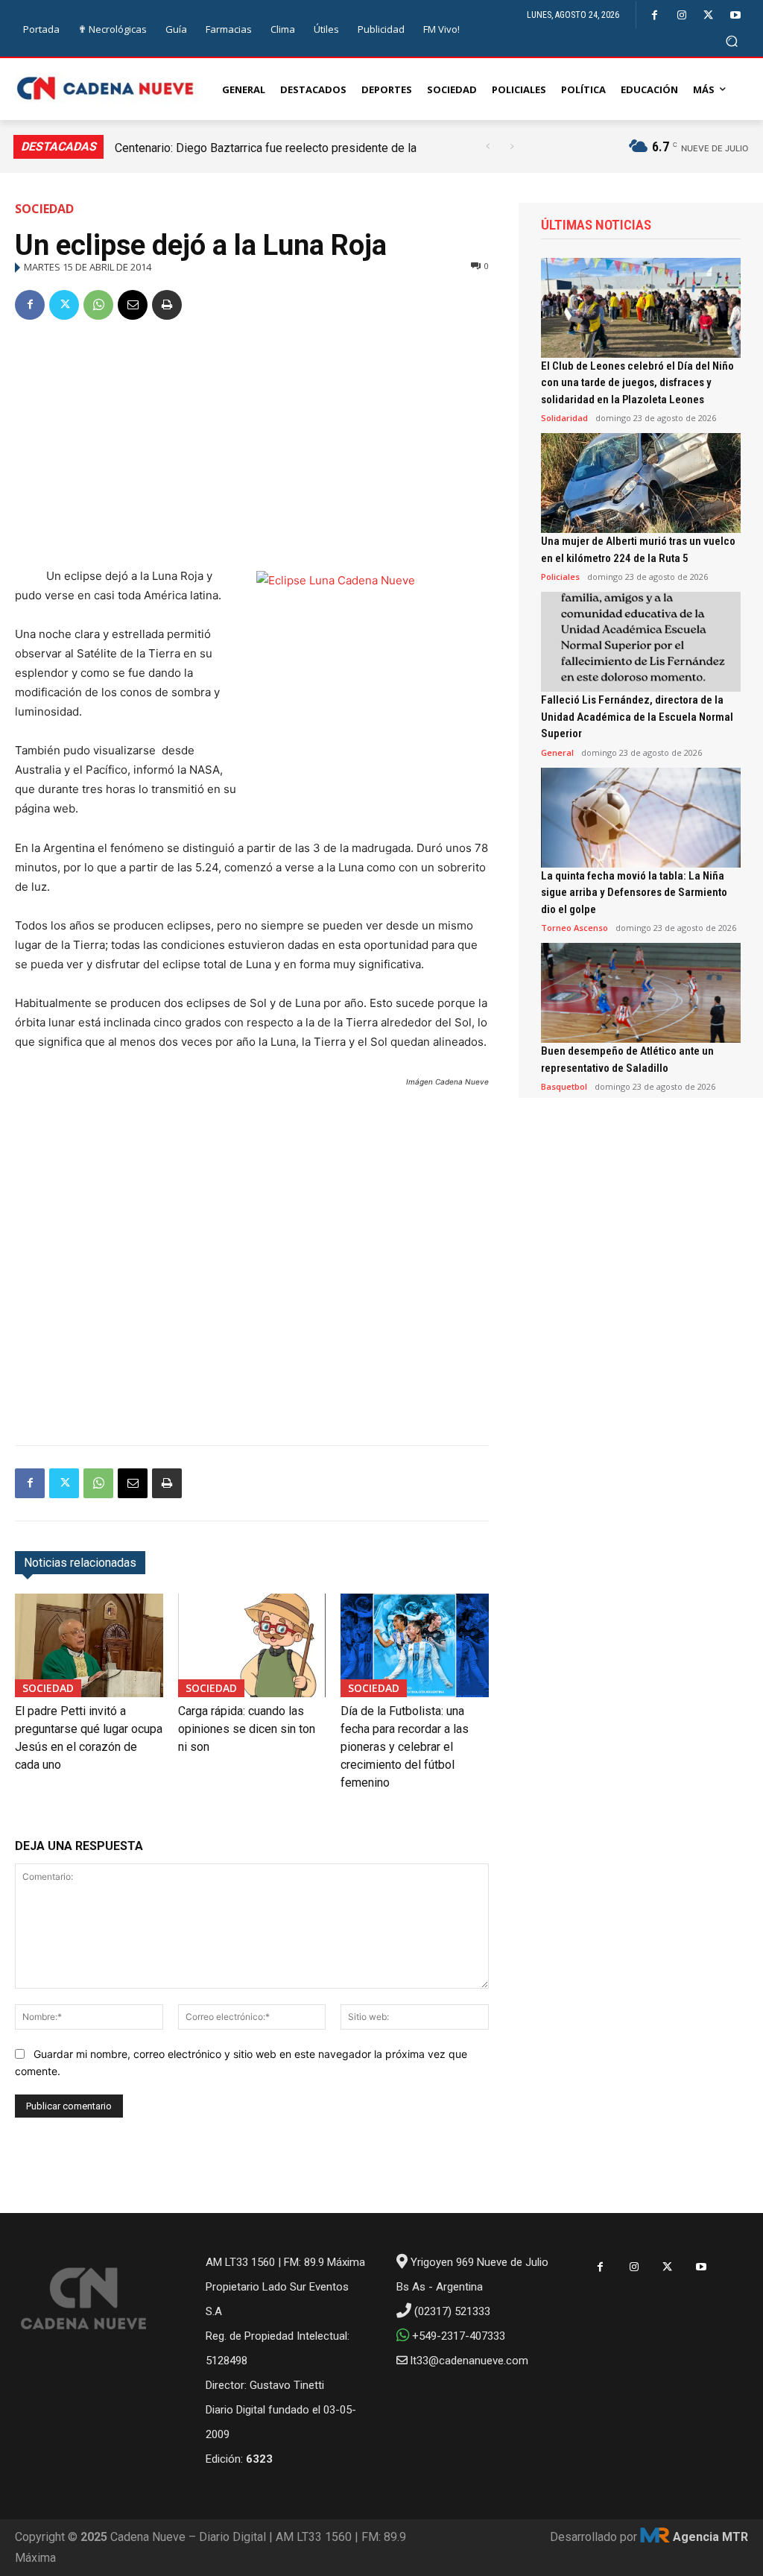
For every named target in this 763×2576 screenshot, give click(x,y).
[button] (732, 41)
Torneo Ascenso (574, 928)
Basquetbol (564, 1086)
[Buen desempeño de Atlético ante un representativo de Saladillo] (641, 993)
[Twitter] (708, 15)
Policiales (560, 577)
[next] (512, 146)
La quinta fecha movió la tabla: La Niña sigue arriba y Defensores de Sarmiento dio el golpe (634, 893)
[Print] (167, 305)
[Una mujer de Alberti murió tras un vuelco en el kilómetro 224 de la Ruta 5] (641, 483)
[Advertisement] (252, 446)
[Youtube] (735, 15)
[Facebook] (655, 15)
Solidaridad (564, 418)
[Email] (133, 305)
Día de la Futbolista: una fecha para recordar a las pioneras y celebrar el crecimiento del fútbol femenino (405, 1747)
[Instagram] (681, 15)
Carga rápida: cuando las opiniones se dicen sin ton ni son (247, 1729)
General (557, 752)
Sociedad (44, 209)
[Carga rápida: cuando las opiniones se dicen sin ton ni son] (252, 1645)
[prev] (488, 146)
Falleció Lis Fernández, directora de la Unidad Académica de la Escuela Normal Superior (637, 717)
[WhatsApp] (98, 305)
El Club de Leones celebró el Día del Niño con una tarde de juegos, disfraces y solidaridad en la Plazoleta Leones (637, 383)
